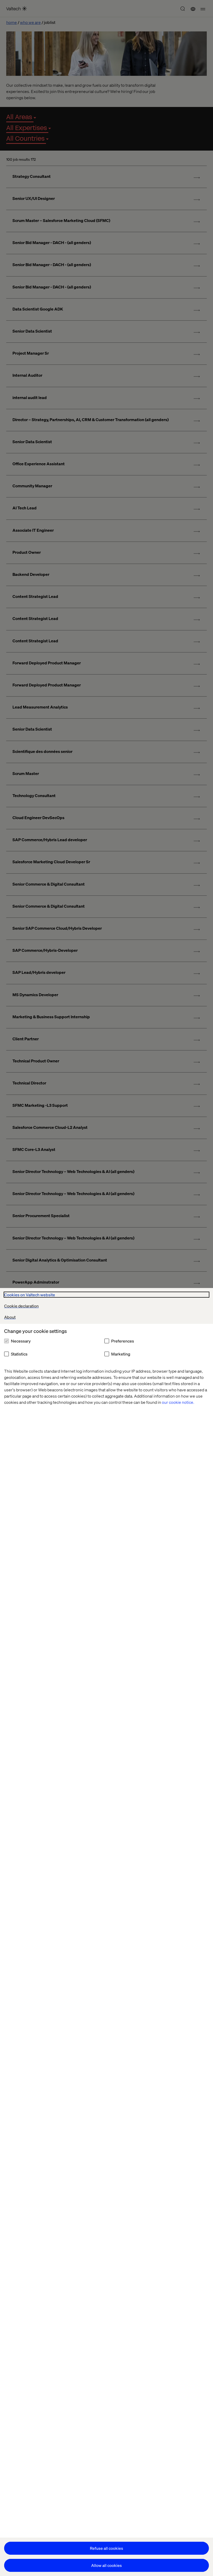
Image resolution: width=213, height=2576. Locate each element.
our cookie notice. (178, 1402)
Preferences (123, 1341)
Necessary (21, 1341)
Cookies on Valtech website (30, 1295)
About (10, 1317)
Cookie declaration (21, 1306)
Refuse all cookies (106, 2548)
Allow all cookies (106, 2565)
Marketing (121, 1354)
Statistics (19, 1354)
